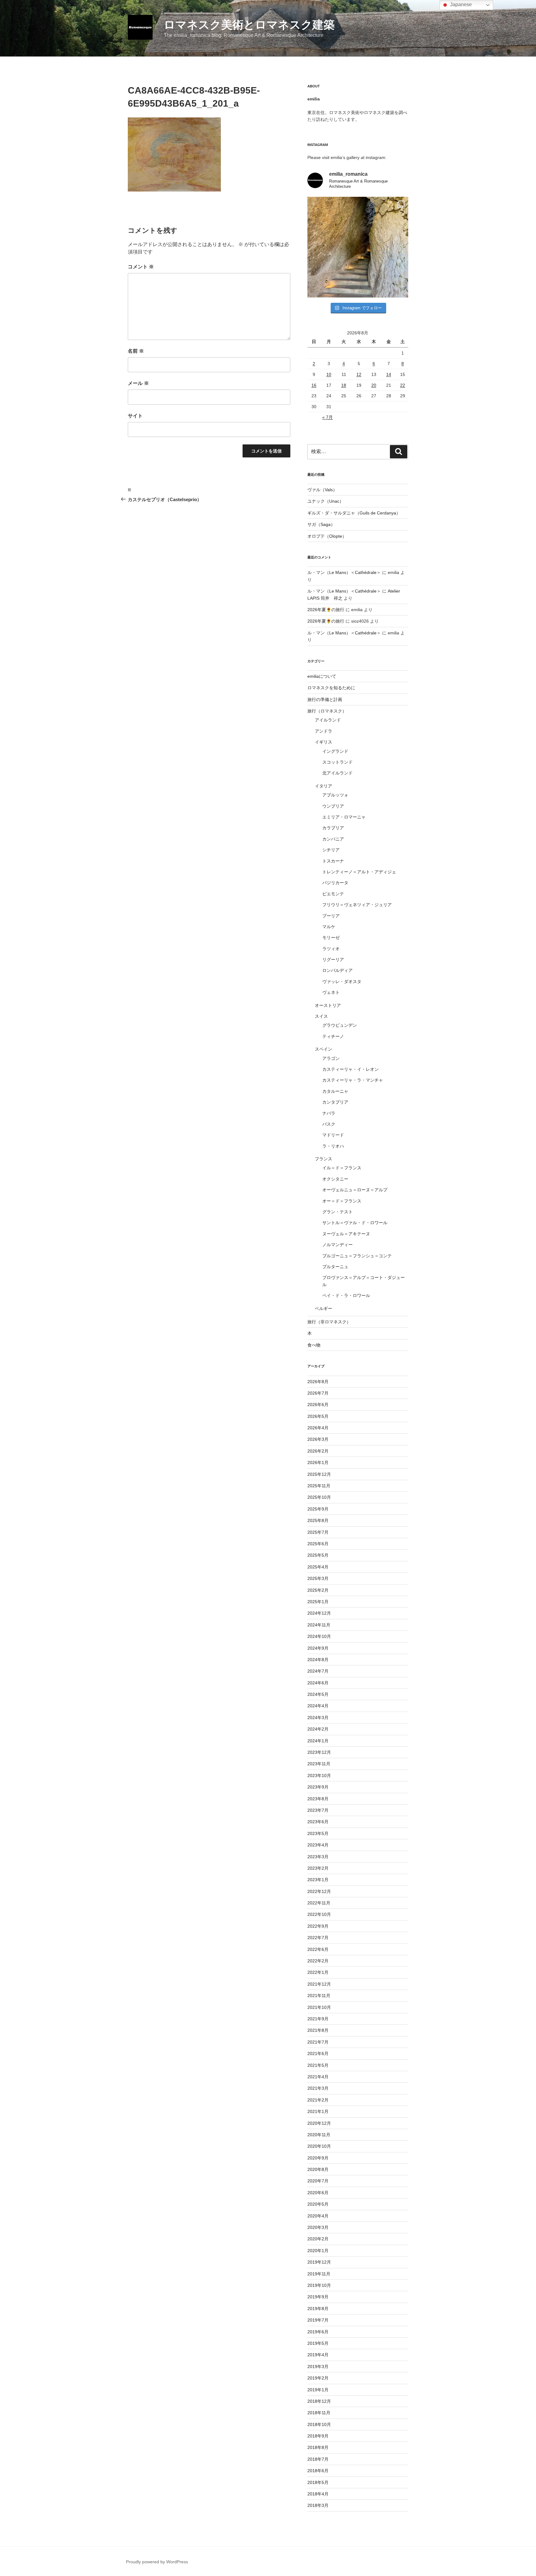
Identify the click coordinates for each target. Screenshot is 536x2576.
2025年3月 (318, 1578)
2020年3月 (318, 2227)
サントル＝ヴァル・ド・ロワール (355, 1223)
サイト (135, 416)
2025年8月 (318, 1520)
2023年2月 (318, 1868)
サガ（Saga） (321, 524)
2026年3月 (318, 1439)
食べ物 (314, 1345)
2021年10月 (319, 2007)
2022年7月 (318, 1938)
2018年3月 (318, 2505)
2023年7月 (318, 1810)
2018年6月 (318, 2471)
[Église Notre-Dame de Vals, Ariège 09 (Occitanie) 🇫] (358, 247)
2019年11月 (319, 2274)
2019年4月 (318, 2355)
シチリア (331, 850)
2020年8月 (318, 2169)
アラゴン (331, 1058)
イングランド (335, 751)
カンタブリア (335, 1102)
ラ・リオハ (333, 1146)
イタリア (324, 786)
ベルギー (324, 1308)
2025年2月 (318, 1590)
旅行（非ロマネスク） (329, 1322)
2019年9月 (318, 2297)
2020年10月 (319, 2146)
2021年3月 (318, 2088)
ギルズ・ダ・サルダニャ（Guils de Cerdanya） (354, 513)
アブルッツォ (335, 795)
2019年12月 (319, 2262)
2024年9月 (318, 1648)
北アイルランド (337, 773)
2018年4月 (318, 2494)
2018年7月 (318, 2459)
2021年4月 (318, 2077)
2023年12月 (319, 1752)
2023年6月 (318, 1822)
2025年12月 (319, 1474)
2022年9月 (318, 1926)
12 (359, 374)
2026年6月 (318, 1405)
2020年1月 (318, 2251)
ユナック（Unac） (326, 501)
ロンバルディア (337, 970)
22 (403, 385)
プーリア (331, 916)
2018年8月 (318, 2447)
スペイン (324, 1049)
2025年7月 (318, 1532)
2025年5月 (318, 1555)
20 (374, 385)
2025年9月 (318, 1509)
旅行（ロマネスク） (327, 711)
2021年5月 (318, 2065)
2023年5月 (318, 1833)
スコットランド (337, 762)
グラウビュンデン (340, 1025)
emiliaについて (322, 676)
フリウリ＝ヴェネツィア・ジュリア (357, 905)
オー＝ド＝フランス (342, 1201)
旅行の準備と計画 (325, 699)
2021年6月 (318, 2053)
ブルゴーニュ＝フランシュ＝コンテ (357, 1256)
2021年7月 (318, 2042)
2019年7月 (318, 2320)
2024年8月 (318, 1660)
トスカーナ (333, 861)
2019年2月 (318, 2378)
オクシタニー (335, 1179)
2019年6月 (318, 2332)
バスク (329, 1124)
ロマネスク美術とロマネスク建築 (249, 25)
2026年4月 (318, 1428)
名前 (136, 351)
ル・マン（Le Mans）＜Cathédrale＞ (344, 572)
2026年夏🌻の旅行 (326, 610)
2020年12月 (319, 2123)
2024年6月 (318, 1683)
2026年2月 (318, 1451)
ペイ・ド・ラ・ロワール (346, 1295)
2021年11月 (319, 1996)
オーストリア (328, 1005)
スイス (321, 1016)
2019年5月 (318, 2343)
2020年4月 (318, 2216)
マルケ (329, 927)
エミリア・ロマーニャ (344, 817)
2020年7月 (318, 2181)
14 (389, 374)
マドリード (333, 1135)
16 (314, 385)
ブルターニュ (335, 1267)
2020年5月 (318, 2204)
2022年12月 (319, 1891)
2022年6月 (318, 1949)
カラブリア (333, 828)
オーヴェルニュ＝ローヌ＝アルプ (355, 1190)
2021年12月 (319, 1984)
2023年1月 (318, 1880)
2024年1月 (318, 1741)
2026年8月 (318, 1382)
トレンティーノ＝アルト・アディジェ (359, 872)
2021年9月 (318, 2019)
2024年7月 (318, 1671)
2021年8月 (318, 2030)
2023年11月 (319, 1764)
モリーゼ (331, 937)
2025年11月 (319, 1486)
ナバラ (329, 1113)
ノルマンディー (337, 1245)
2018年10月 (319, 2424)
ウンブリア (333, 806)
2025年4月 (318, 1567)
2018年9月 (318, 2436)
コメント (141, 267)
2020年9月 (318, 2158)
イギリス (324, 742)
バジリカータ (335, 883)
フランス (324, 1159)
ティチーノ (333, 1036)
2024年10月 (319, 1636)
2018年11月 (319, 2413)
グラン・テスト (337, 1212)
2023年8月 (318, 1799)
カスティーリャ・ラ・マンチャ (353, 1080)
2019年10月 (319, 2285)
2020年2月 (318, 2239)
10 (329, 374)
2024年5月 (318, 1694)
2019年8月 (318, 2309)
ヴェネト (331, 992)
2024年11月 (319, 1625)
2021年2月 (318, 2100)
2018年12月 (319, 2401)
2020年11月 (319, 2135)
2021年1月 (318, 2111)
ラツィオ (331, 949)
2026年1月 (318, 1462)
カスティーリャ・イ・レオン (351, 1069)
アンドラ (324, 731)
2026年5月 (318, 1416)
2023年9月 (318, 1787)
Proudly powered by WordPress (157, 2562)
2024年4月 (318, 1706)
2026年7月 (318, 1393)
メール (138, 383)
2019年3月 (318, 2366)
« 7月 (328, 417)
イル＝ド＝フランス (342, 1168)
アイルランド (328, 720)
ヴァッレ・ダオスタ (342, 981)
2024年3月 (318, 1718)
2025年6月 (318, 1544)
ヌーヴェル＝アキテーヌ (346, 1234)
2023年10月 (319, 1775)
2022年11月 (319, 1903)
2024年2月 (318, 1729)
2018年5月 (318, 2482)
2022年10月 (319, 1914)
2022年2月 (318, 1961)
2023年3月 (318, 1857)
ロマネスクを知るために (331, 688)
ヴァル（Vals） (322, 490)
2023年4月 (318, 1845)
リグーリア (333, 959)
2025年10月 (319, 1497)
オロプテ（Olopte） (327, 536)
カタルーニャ (335, 1091)
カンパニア (333, 839)
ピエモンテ (333, 894)
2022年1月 (318, 1972)
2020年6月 (318, 2193)
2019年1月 (318, 2390)
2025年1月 (318, 1602)
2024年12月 (319, 1613)
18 (344, 385)
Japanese (460, 4)
